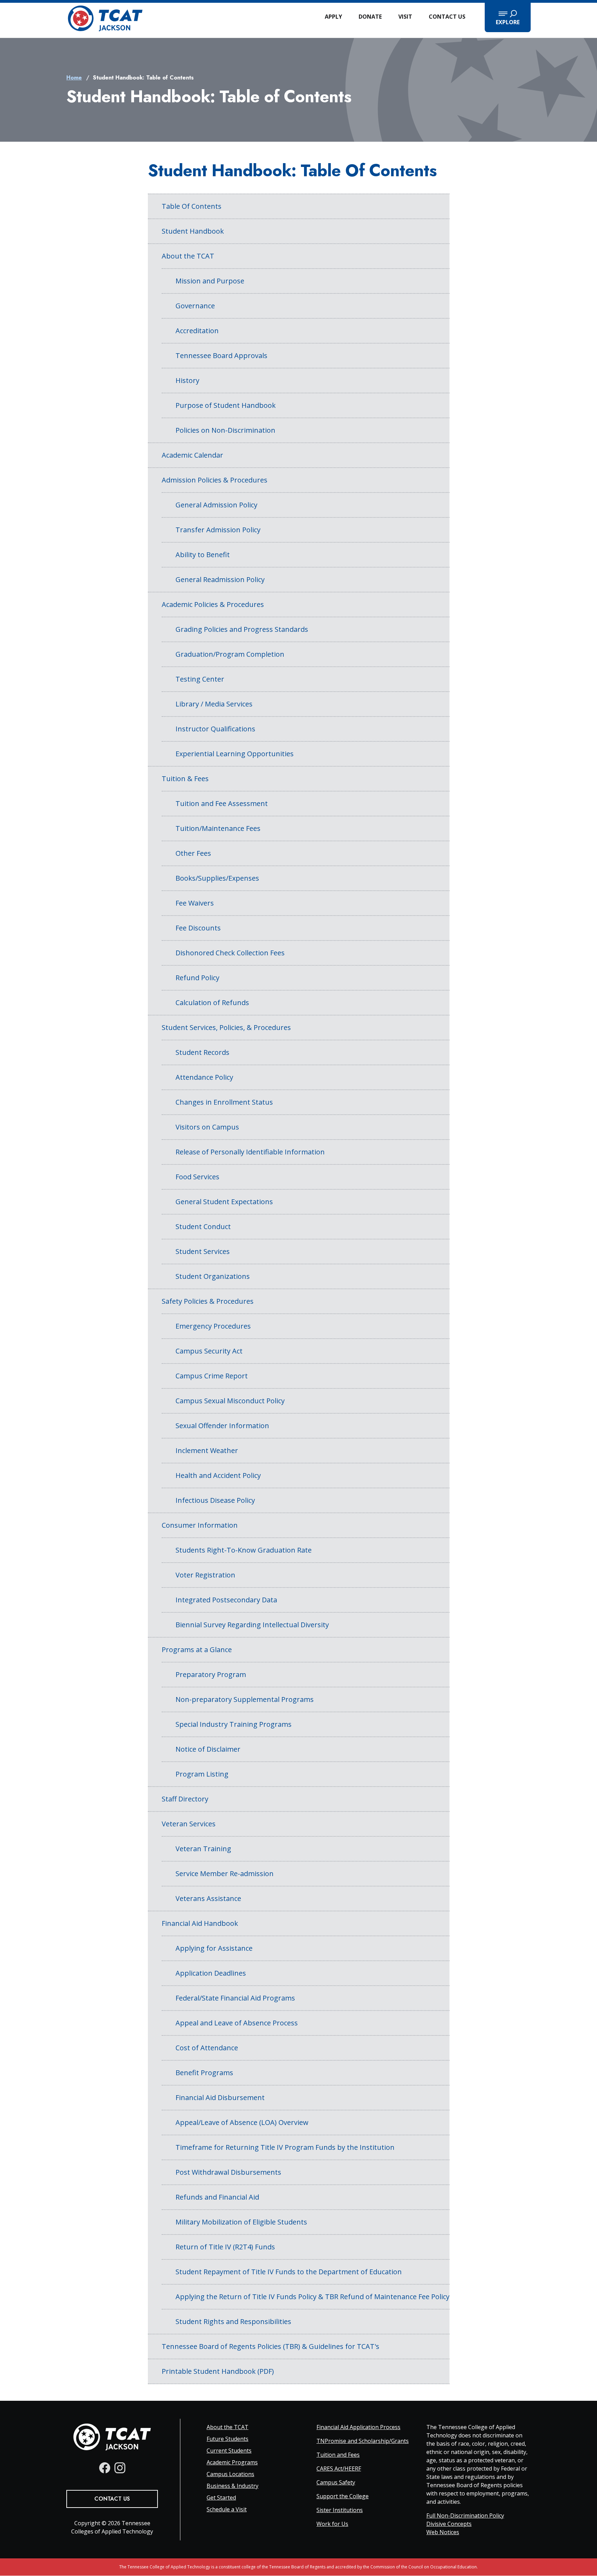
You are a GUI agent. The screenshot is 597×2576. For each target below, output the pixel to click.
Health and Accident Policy (218, 1475)
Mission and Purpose (210, 281)
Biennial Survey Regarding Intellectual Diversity (252, 1625)
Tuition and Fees (338, 2455)
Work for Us (332, 2524)
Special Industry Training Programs (234, 1724)
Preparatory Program (211, 1674)
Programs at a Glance (197, 1650)
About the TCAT (188, 256)
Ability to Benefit (203, 555)
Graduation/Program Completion (230, 654)
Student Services (203, 1251)
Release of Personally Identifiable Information (250, 1152)
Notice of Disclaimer (208, 1749)
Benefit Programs (204, 2073)
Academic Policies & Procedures (213, 604)
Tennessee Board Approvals (221, 355)
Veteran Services (189, 1824)
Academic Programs (232, 2462)
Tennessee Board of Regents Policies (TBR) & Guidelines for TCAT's (271, 2346)
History (187, 380)
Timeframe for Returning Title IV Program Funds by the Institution (285, 2147)
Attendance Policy (204, 1077)
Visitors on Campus (207, 1127)
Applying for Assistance (214, 1948)
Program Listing (202, 1774)
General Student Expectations (224, 1202)
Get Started (221, 2498)
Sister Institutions (340, 2510)
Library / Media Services (214, 704)
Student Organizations (213, 1276)
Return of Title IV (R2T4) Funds (225, 2247)
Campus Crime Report (212, 1376)
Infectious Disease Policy (215, 1500)
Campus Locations (230, 2474)
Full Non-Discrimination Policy (465, 2516)
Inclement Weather (207, 1450)
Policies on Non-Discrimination (225, 430)
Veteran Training (203, 1849)
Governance (195, 306)
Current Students (229, 2451)
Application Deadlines (211, 1973)
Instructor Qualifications (215, 729)
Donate (370, 17)
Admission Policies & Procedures (215, 480)
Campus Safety (336, 2482)
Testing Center (200, 679)
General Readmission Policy (220, 579)
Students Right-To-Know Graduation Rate (244, 1550)
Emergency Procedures (213, 1326)
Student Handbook (193, 231)
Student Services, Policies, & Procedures (226, 1027)
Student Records (202, 1052)
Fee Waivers (195, 903)
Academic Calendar (192, 455)
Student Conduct (203, 1226)
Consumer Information (200, 1525)
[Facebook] (105, 2468)
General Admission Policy (216, 505)
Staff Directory (185, 1799)
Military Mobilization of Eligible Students (241, 2222)
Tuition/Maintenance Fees (218, 828)
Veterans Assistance (208, 1898)
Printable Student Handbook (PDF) (218, 2371)
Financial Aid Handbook (200, 1923)
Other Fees (193, 853)
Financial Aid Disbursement (220, 2097)
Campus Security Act (209, 1351)
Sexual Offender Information (222, 1426)
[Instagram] (120, 2468)
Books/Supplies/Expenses (217, 878)
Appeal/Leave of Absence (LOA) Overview (242, 2122)
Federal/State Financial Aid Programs (235, 1998)
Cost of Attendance (207, 2048)
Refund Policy (197, 978)
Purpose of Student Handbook (226, 405)
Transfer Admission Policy (218, 530)
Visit (405, 17)
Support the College (343, 2496)
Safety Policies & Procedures (208, 1301)
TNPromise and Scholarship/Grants (363, 2441)
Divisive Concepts (449, 2524)
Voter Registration (205, 1575)
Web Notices (443, 2532)
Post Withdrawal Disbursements (228, 2172)
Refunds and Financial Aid (217, 2197)
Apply (333, 17)
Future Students (228, 2439)
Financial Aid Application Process (358, 2427)
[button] (508, 17)
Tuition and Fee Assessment (222, 803)
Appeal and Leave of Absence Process (237, 2023)
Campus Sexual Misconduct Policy (230, 1401)
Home (74, 78)
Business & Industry (233, 2486)
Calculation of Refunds (212, 1003)
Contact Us (447, 17)
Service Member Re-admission (225, 1874)
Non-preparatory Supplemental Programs (245, 1699)
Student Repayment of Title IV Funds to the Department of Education (289, 2272)
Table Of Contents (192, 206)
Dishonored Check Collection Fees (230, 953)
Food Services (197, 1177)
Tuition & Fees (185, 779)
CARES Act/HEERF (339, 2469)
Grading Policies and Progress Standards (242, 629)
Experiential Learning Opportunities (235, 754)
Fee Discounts (198, 928)
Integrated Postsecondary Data (226, 1600)
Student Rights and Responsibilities (233, 2321)
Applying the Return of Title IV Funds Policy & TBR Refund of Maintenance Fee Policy (312, 2297)
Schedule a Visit (227, 2509)
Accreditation (197, 331)
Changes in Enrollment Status (224, 1102)
